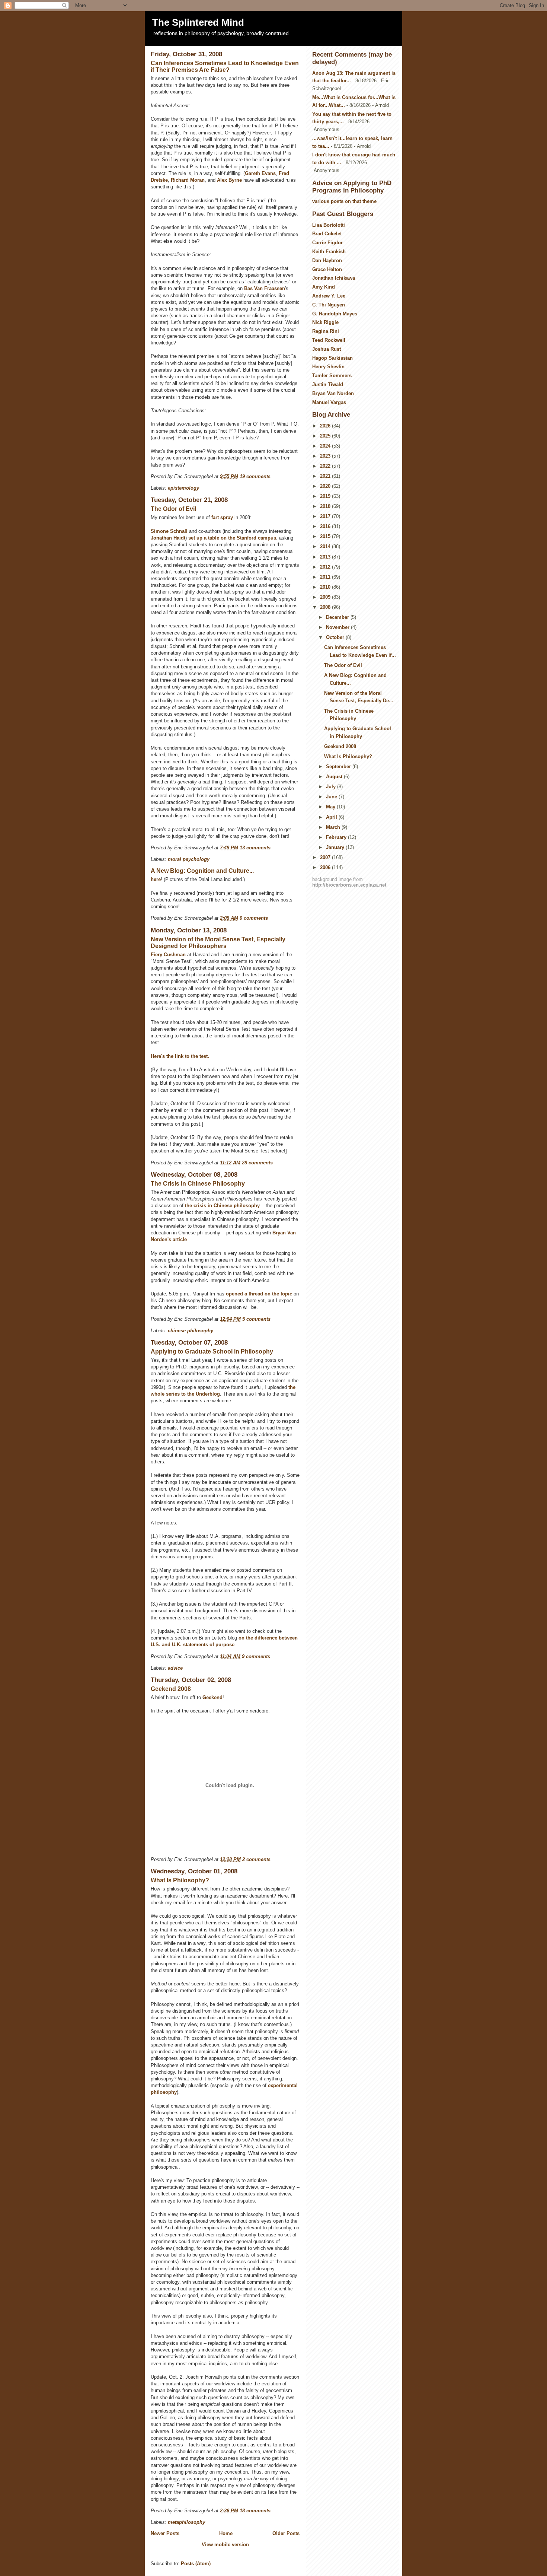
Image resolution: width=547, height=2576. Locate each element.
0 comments (254, 918)
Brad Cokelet (327, 234)
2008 (326, 607)
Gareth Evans (260, 173)
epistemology (183, 488)
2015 (326, 536)
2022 (326, 466)
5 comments (256, 1319)
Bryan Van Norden (333, 393)
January (336, 847)
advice (175, 1668)
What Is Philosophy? (180, 1880)
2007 (326, 857)
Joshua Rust (327, 349)
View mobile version (225, 2545)
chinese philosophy (191, 1331)
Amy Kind (324, 287)
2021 (326, 476)
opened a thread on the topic (260, 1294)
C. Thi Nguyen (329, 305)
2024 (326, 446)
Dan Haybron (327, 260)
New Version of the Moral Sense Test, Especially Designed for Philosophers (218, 943)
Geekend (212, 1697)
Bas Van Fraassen (265, 288)
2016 (326, 526)
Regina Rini (326, 331)
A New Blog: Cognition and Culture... (202, 871)
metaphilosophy (186, 2522)
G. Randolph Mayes (335, 314)
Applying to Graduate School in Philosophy (212, 1351)
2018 (326, 506)
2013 (326, 557)
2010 (326, 587)
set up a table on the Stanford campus (232, 538)
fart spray (222, 517)
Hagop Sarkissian (332, 358)
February (337, 837)
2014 (326, 546)
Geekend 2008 (171, 1689)
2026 (326, 426)
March (334, 827)
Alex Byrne (229, 180)
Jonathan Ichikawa (334, 278)
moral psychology (189, 859)
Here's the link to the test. (180, 1056)
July (332, 787)
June (332, 797)
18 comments (255, 2511)
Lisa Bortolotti (329, 225)
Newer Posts (165, 2533)
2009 (326, 597)
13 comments (255, 848)
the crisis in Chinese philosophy (222, 1206)
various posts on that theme (344, 201)
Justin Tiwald (328, 384)
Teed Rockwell (329, 340)
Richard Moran (188, 180)
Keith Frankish (329, 252)
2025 (326, 436)
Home (226, 2533)
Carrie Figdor (327, 243)
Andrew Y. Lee (329, 296)
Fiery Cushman (168, 955)
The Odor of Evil (173, 509)
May (331, 807)
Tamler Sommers (332, 376)
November (338, 627)
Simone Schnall (169, 531)
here (156, 879)
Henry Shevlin (328, 367)
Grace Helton (327, 269)
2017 (326, 516)
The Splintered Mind (198, 22)
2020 (326, 486)
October (336, 637)
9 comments (256, 1656)
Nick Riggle (325, 322)
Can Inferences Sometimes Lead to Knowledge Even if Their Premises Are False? (225, 66)
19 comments (255, 476)
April (332, 817)
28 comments (257, 1163)
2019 (326, 496)
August (335, 777)
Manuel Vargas (329, 402)
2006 (326, 867)
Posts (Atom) (196, 2564)
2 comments (256, 1859)
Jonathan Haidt (168, 538)
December (338, 617)
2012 (326, 567)
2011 (326, 577)
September (339, 767)
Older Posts (286, 2533)
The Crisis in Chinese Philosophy (198, 1184)
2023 (326, 456)
